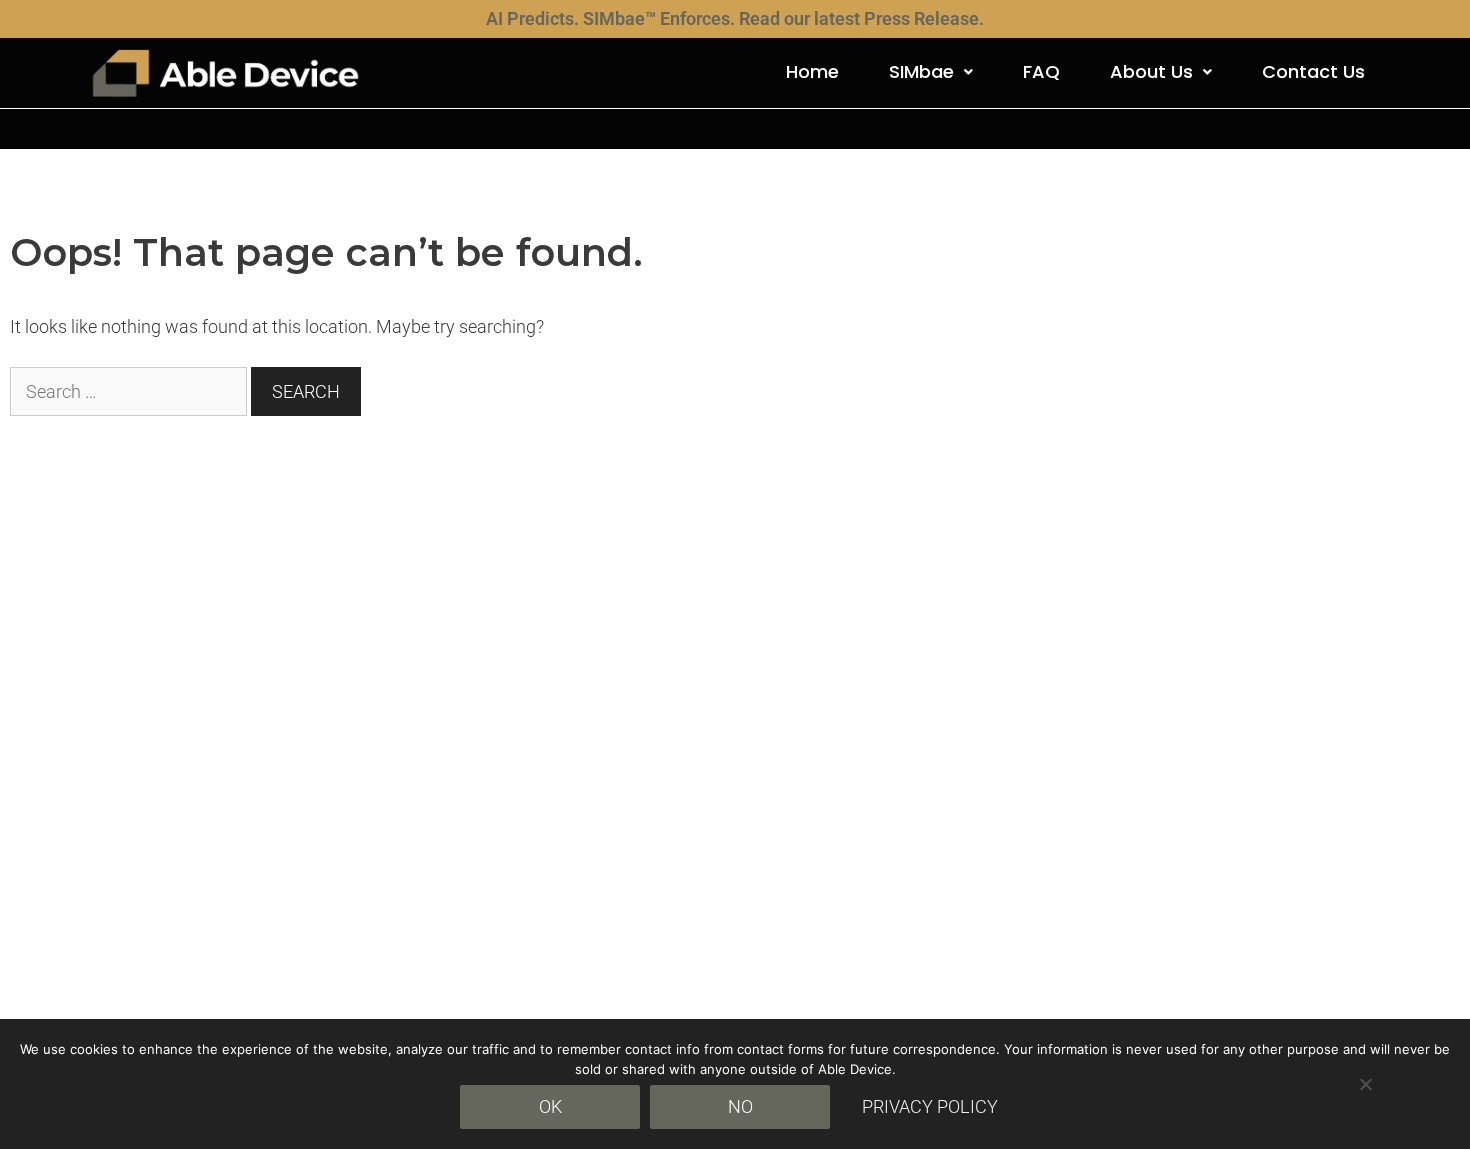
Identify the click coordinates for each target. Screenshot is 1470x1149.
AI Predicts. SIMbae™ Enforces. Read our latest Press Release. (735, 18)
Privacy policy (930, 1106)
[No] (1365, 1084)
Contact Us (1313, 71)
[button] (931, 72)
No (740, 1106)
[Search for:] (130, 391)
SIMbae (921, 71)
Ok (550, 1106)
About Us (1151, 71)
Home (812, 71)
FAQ (1041, 71)
